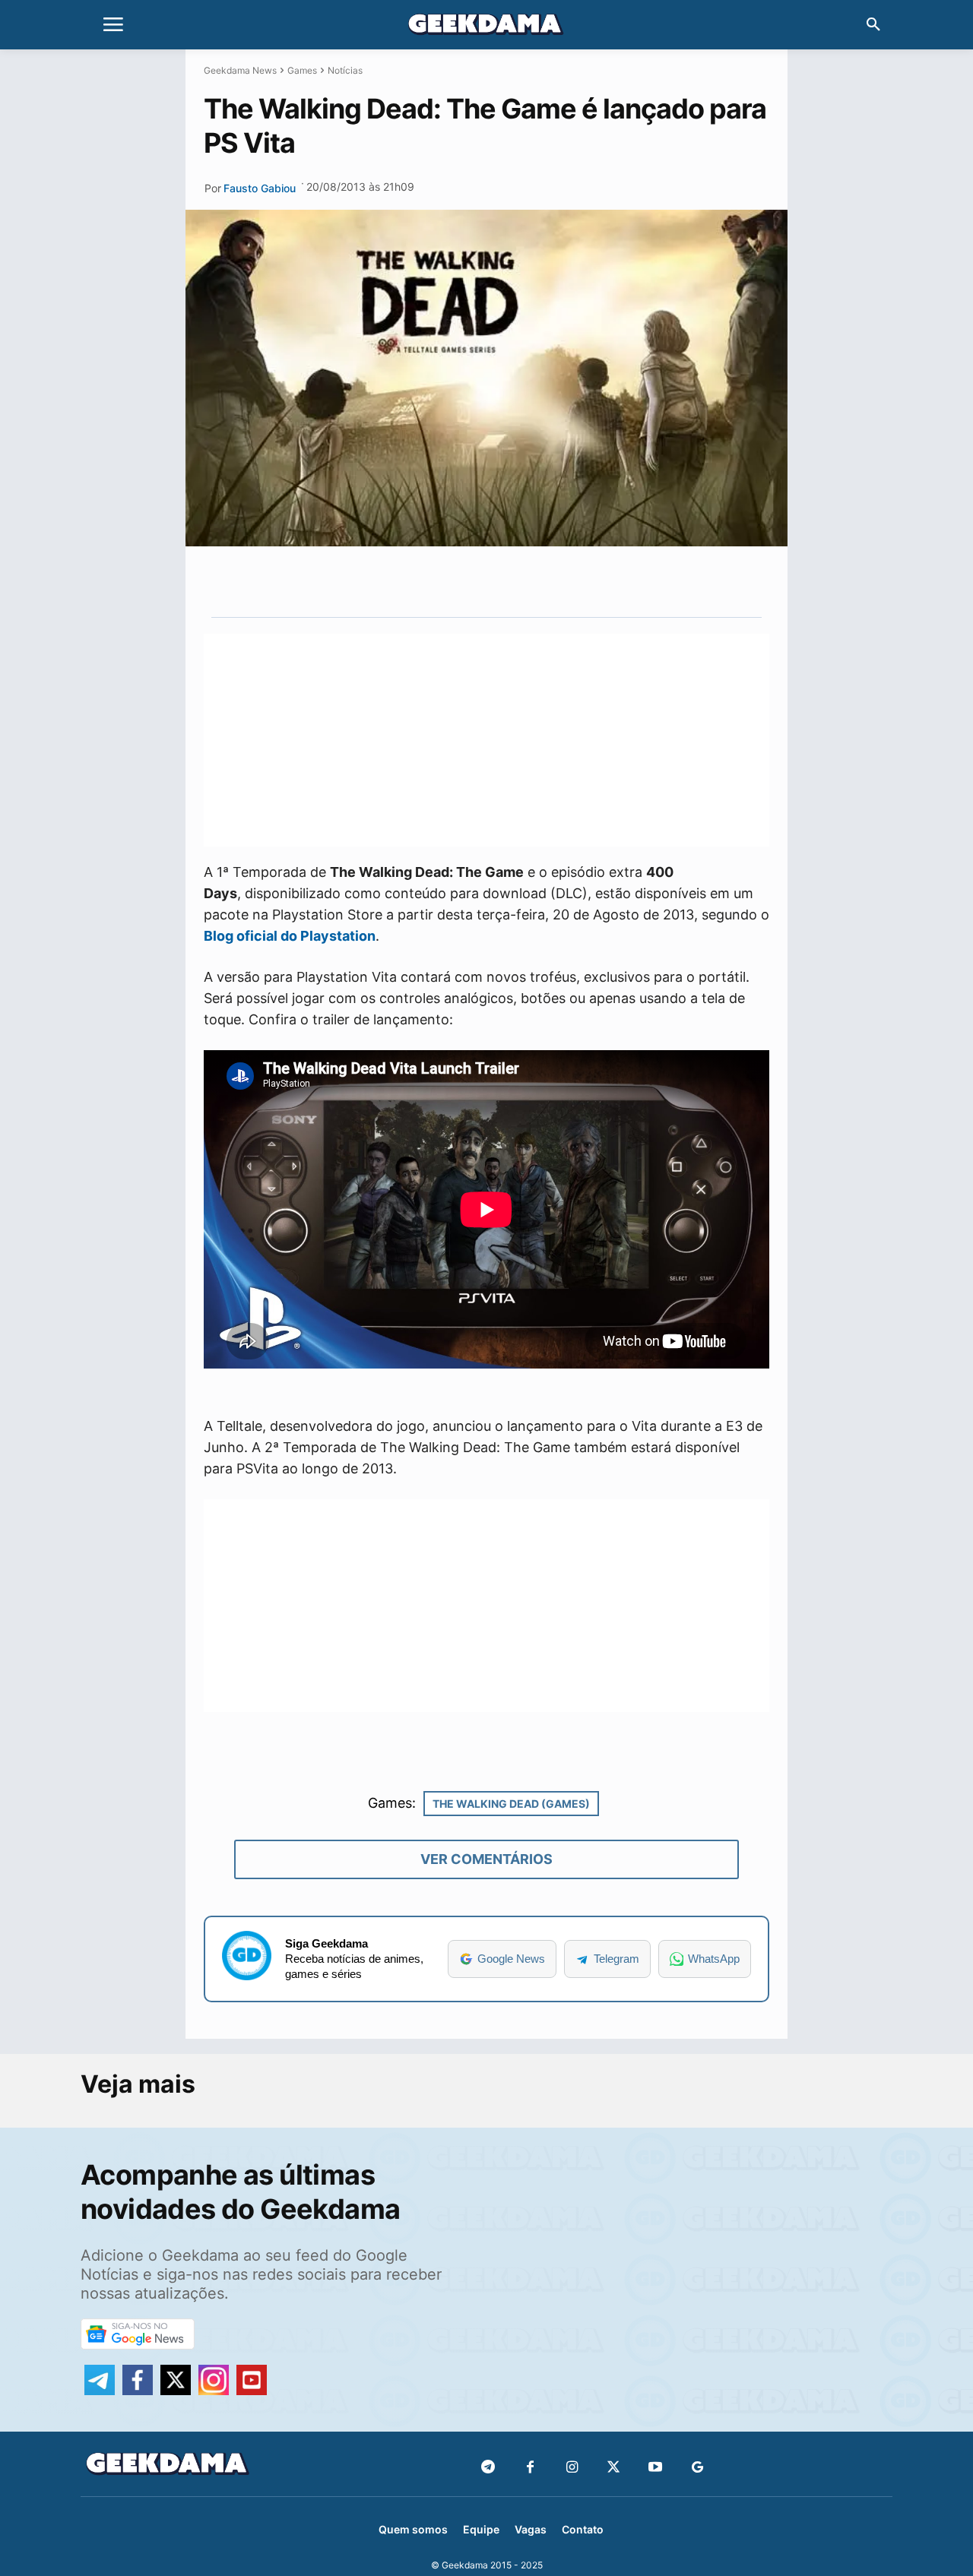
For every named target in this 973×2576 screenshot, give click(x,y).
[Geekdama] (486, 27)
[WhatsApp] (512, 581)
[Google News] (697, 2468)
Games (302, 70)
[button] (873, 25)
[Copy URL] (582, 581)
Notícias (345, 70)
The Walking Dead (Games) (511, 1804)
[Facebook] (530, 2468)
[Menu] (113, 25)
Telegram (616, 1959)
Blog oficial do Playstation (290, 936)
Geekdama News (240, 70)
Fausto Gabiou (260, 188)
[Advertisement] (486, 740)
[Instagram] (572, 2468)
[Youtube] (656, 2468)
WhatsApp (714, 1959)
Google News (511, 1959)
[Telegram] (547, 581)
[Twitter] (614, 2468)
